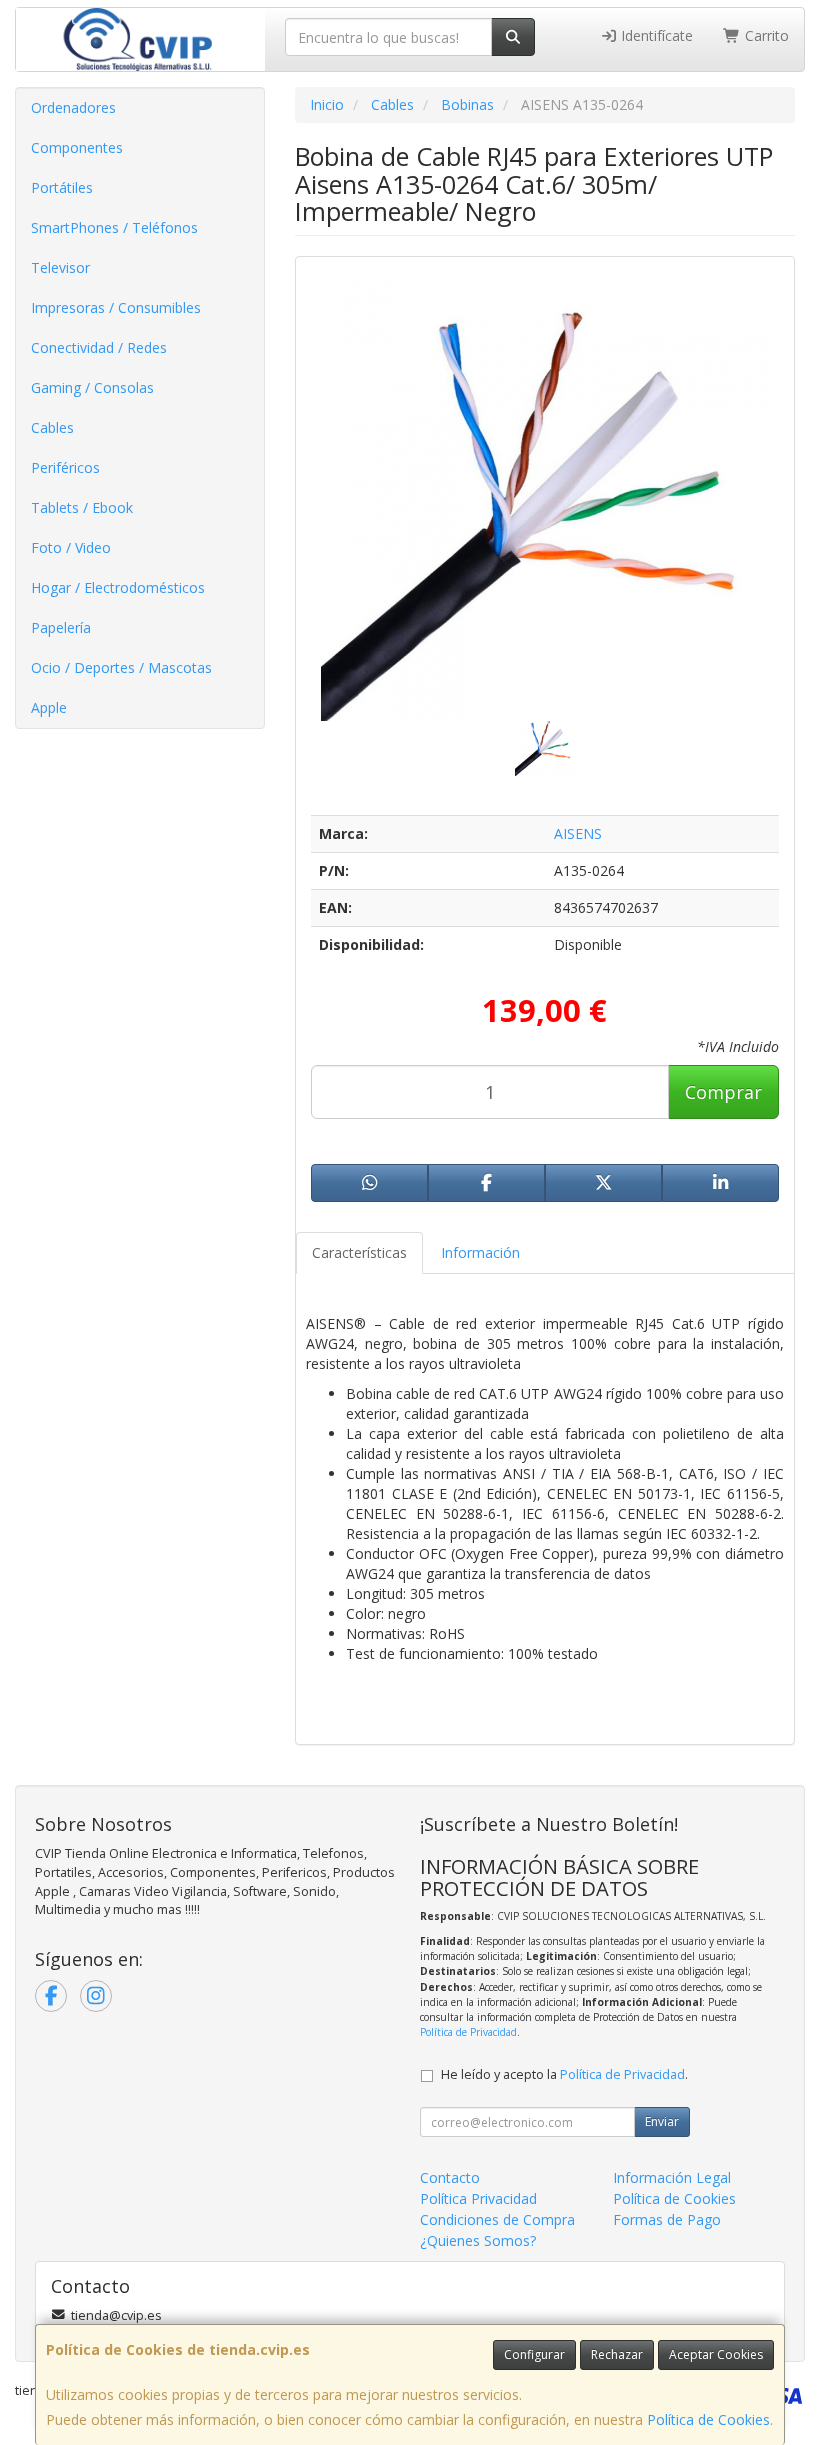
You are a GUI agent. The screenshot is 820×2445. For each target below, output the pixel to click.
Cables (52, 427)
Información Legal (672, 2177)
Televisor (60, 267)
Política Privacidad (478, 2198)
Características (359, 1252)
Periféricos (65, 467)
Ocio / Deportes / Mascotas (121, 667)
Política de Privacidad (468, 2032)
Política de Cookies (708, 2419)
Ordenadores (73, 107)
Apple (49, 707)
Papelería (61, 627)
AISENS (578, 833)
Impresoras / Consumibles (116, 307)
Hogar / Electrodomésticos (118, 587)
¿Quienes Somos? (478, 2240)
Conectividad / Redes (99, 347)
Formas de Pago (667, 2219)
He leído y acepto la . (564, 2074)
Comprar (723, 1092)
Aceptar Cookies (716, 2354)
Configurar (534, 2354)
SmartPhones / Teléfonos (114, 227)
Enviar (662, 2121)
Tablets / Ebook (82, 507)
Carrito (765, 35)
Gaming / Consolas (92, 387)
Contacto (450, 2177)
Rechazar (617, 2354)
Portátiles (62, 187)
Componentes (77, 147)
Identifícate (655, 35)
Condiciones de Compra (497, 2219)
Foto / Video (71, 547)
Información (480, 1252)
